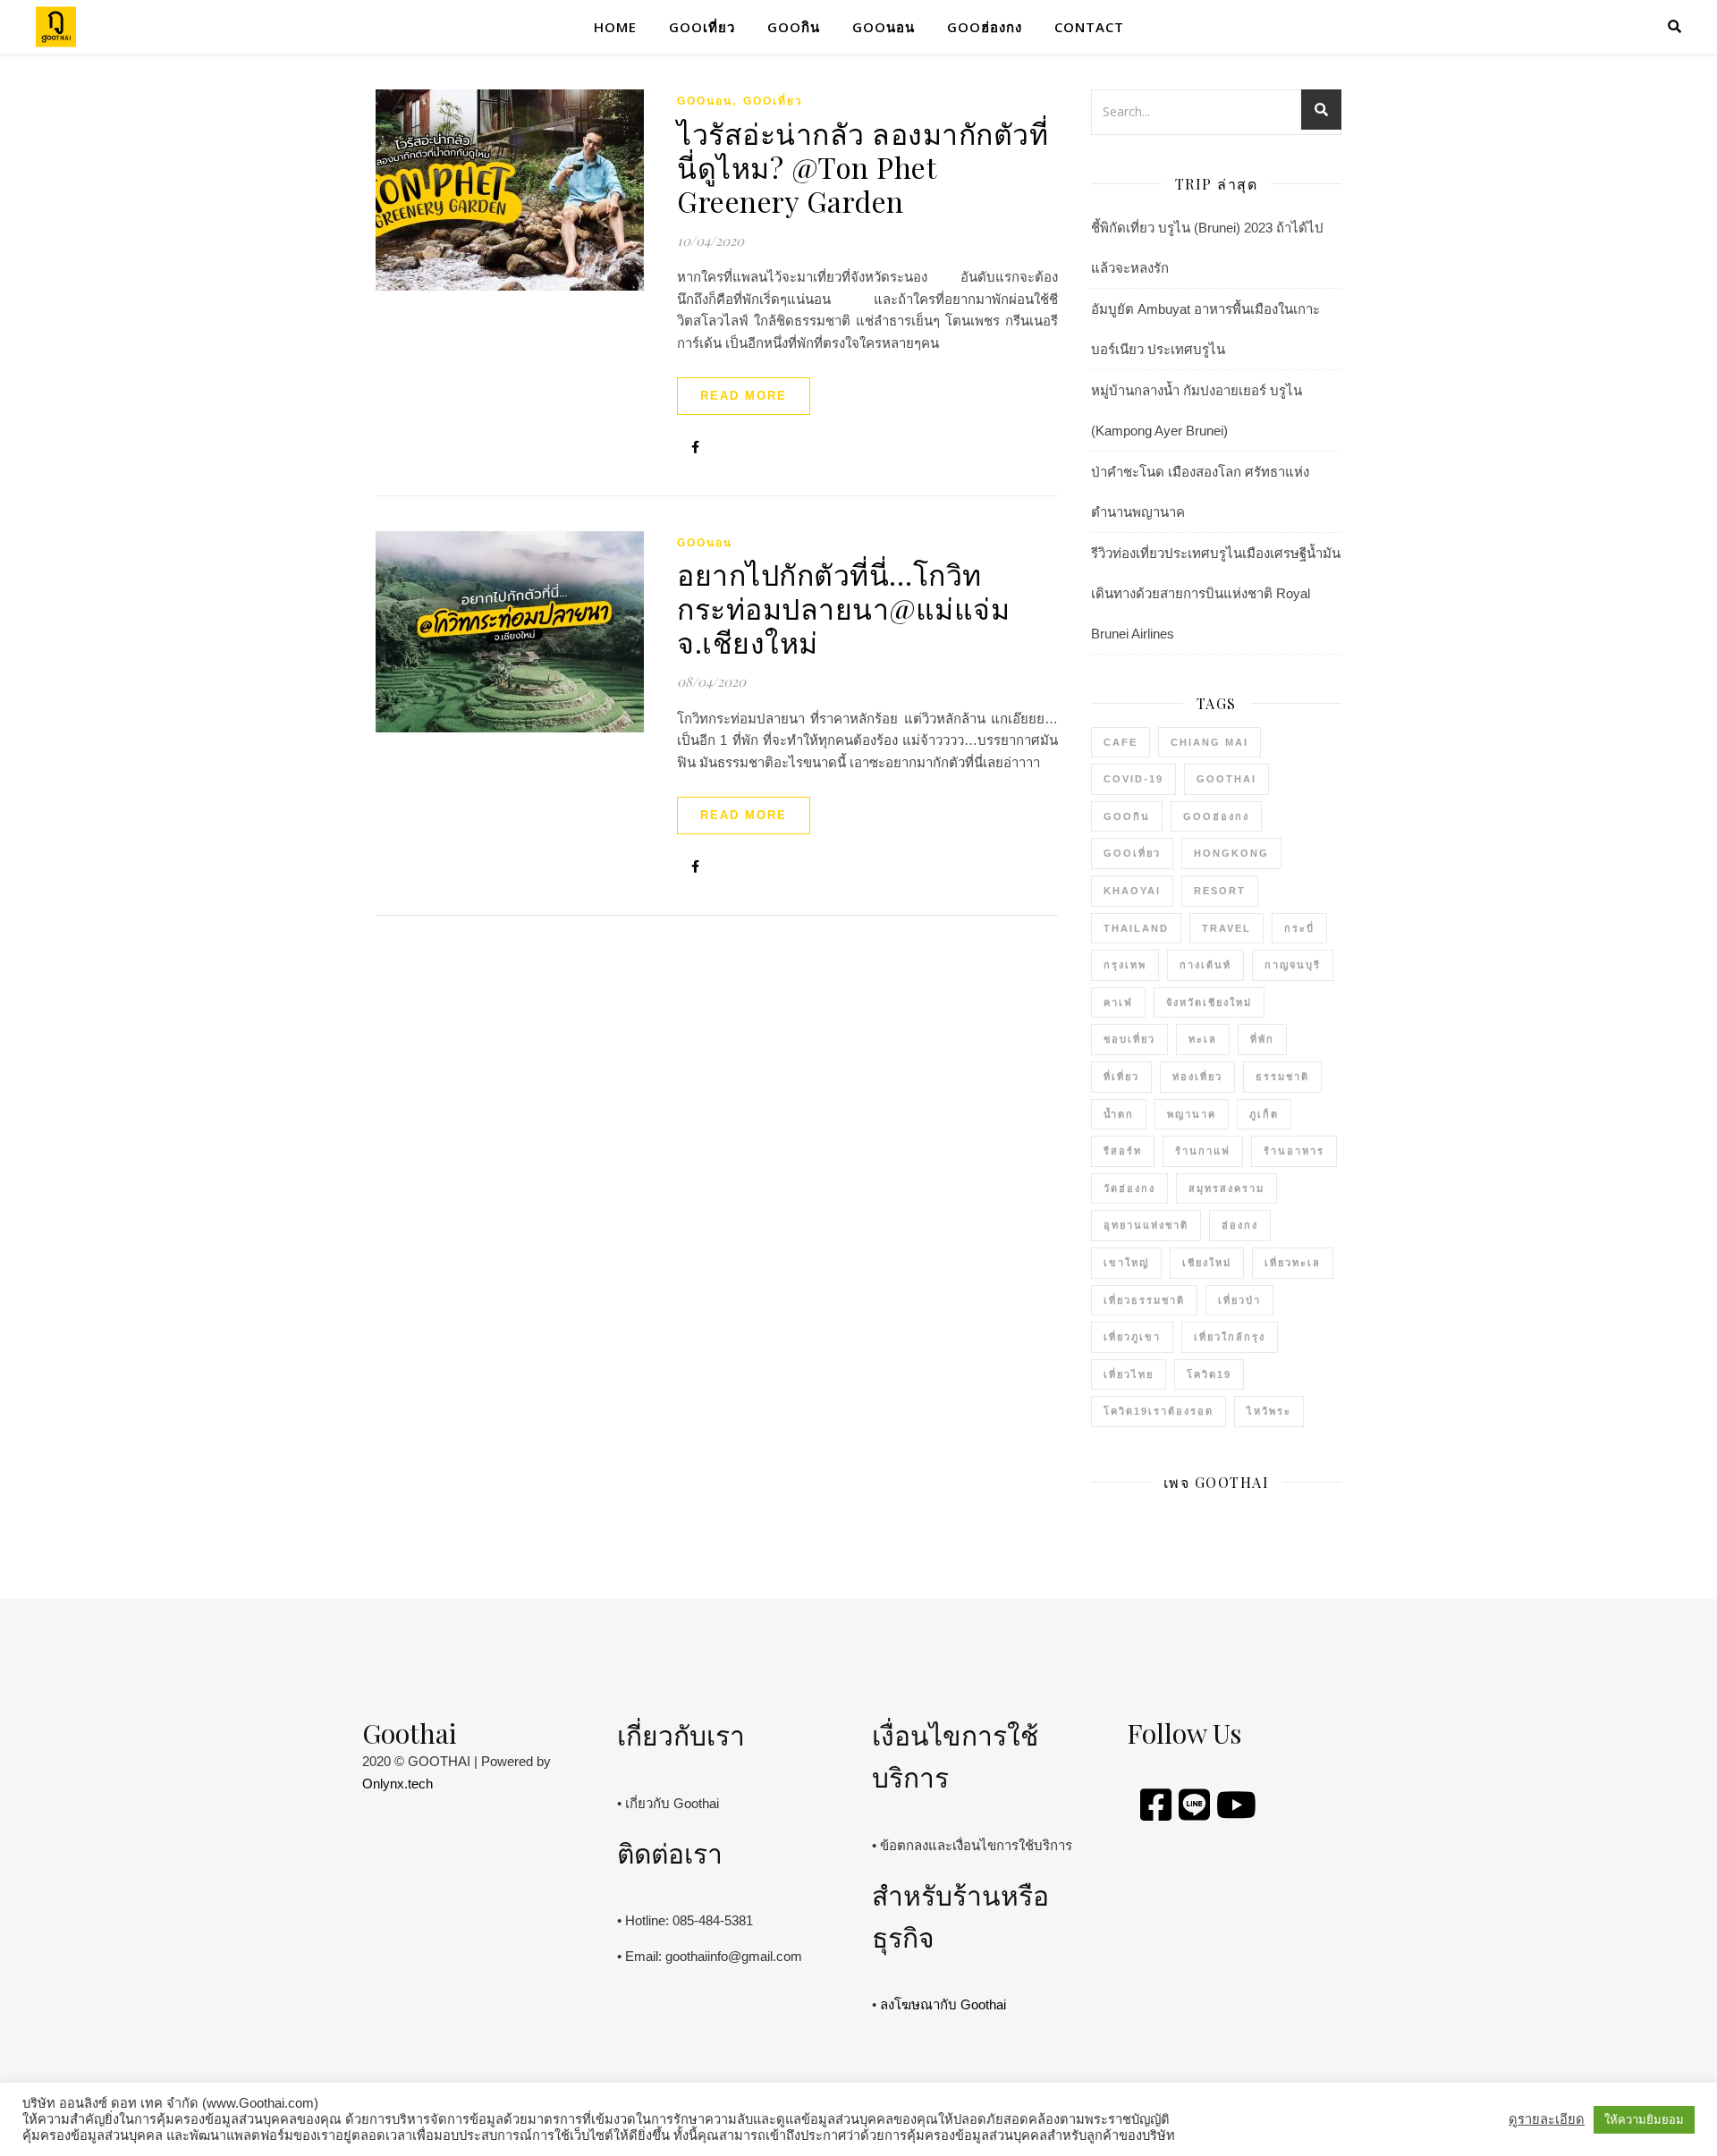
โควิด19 (1209, 1374)
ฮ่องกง (1240, 1225)
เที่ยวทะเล (1293, 1263)
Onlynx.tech (398, 1784)
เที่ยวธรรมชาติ (1144, 1300)
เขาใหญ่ (1126, 1263)
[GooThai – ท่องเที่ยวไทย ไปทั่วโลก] (56, 27)
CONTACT (1089, 27)
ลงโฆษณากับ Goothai (943, 2004)
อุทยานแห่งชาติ (1146, 1225)
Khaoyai (1132, 891)
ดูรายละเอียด (1547, 2119)
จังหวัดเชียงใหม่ (1209, 1002)
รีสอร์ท (1123, 1151)
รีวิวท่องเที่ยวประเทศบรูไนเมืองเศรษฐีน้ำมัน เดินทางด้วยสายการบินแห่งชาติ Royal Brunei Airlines (1216, 593)
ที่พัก (1262, 1039)
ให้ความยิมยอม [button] (1644, 2120)
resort (1220, 891)
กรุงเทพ (1125, 965)
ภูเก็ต (1264, 1114)
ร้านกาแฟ (1203, 1151)
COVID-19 (1133, 779)
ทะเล (1203, 1039)
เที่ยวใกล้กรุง (1230, 1337)
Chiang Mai (1210, 742)
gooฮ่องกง (985, 27)
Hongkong (1231, 853)
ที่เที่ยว (1121, 1077)
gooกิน (794, 27)
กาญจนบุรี (1293, 965)
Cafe (1121, 742)
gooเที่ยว (702, 27)
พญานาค (1192, 1114)
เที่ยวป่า (1239, 1300)
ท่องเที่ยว (1197, 1077)
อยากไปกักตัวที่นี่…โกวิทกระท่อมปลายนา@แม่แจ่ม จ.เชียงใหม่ (843, 608)
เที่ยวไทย (1129, 1374)
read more (744, 396)
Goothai (1226, 779)
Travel (1226, 928)
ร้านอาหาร (1294, 1151)
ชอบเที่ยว (1129, 1039)
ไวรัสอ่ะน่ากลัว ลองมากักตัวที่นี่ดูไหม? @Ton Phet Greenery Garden (863, 167)
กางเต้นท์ (1205, 965)
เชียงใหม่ (1207, 1263)
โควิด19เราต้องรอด (1159, 1411)
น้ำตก (1119, 1114)
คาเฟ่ (1118, 1002)
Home (615, 27)
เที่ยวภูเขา (1132, 1337)
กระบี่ (1299, 928)
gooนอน (884, 27)
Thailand (1136, 928)
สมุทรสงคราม (1226, 1188)
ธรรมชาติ (1282, 1077)
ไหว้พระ (1269, 1411)
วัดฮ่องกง (1129, 1188)
